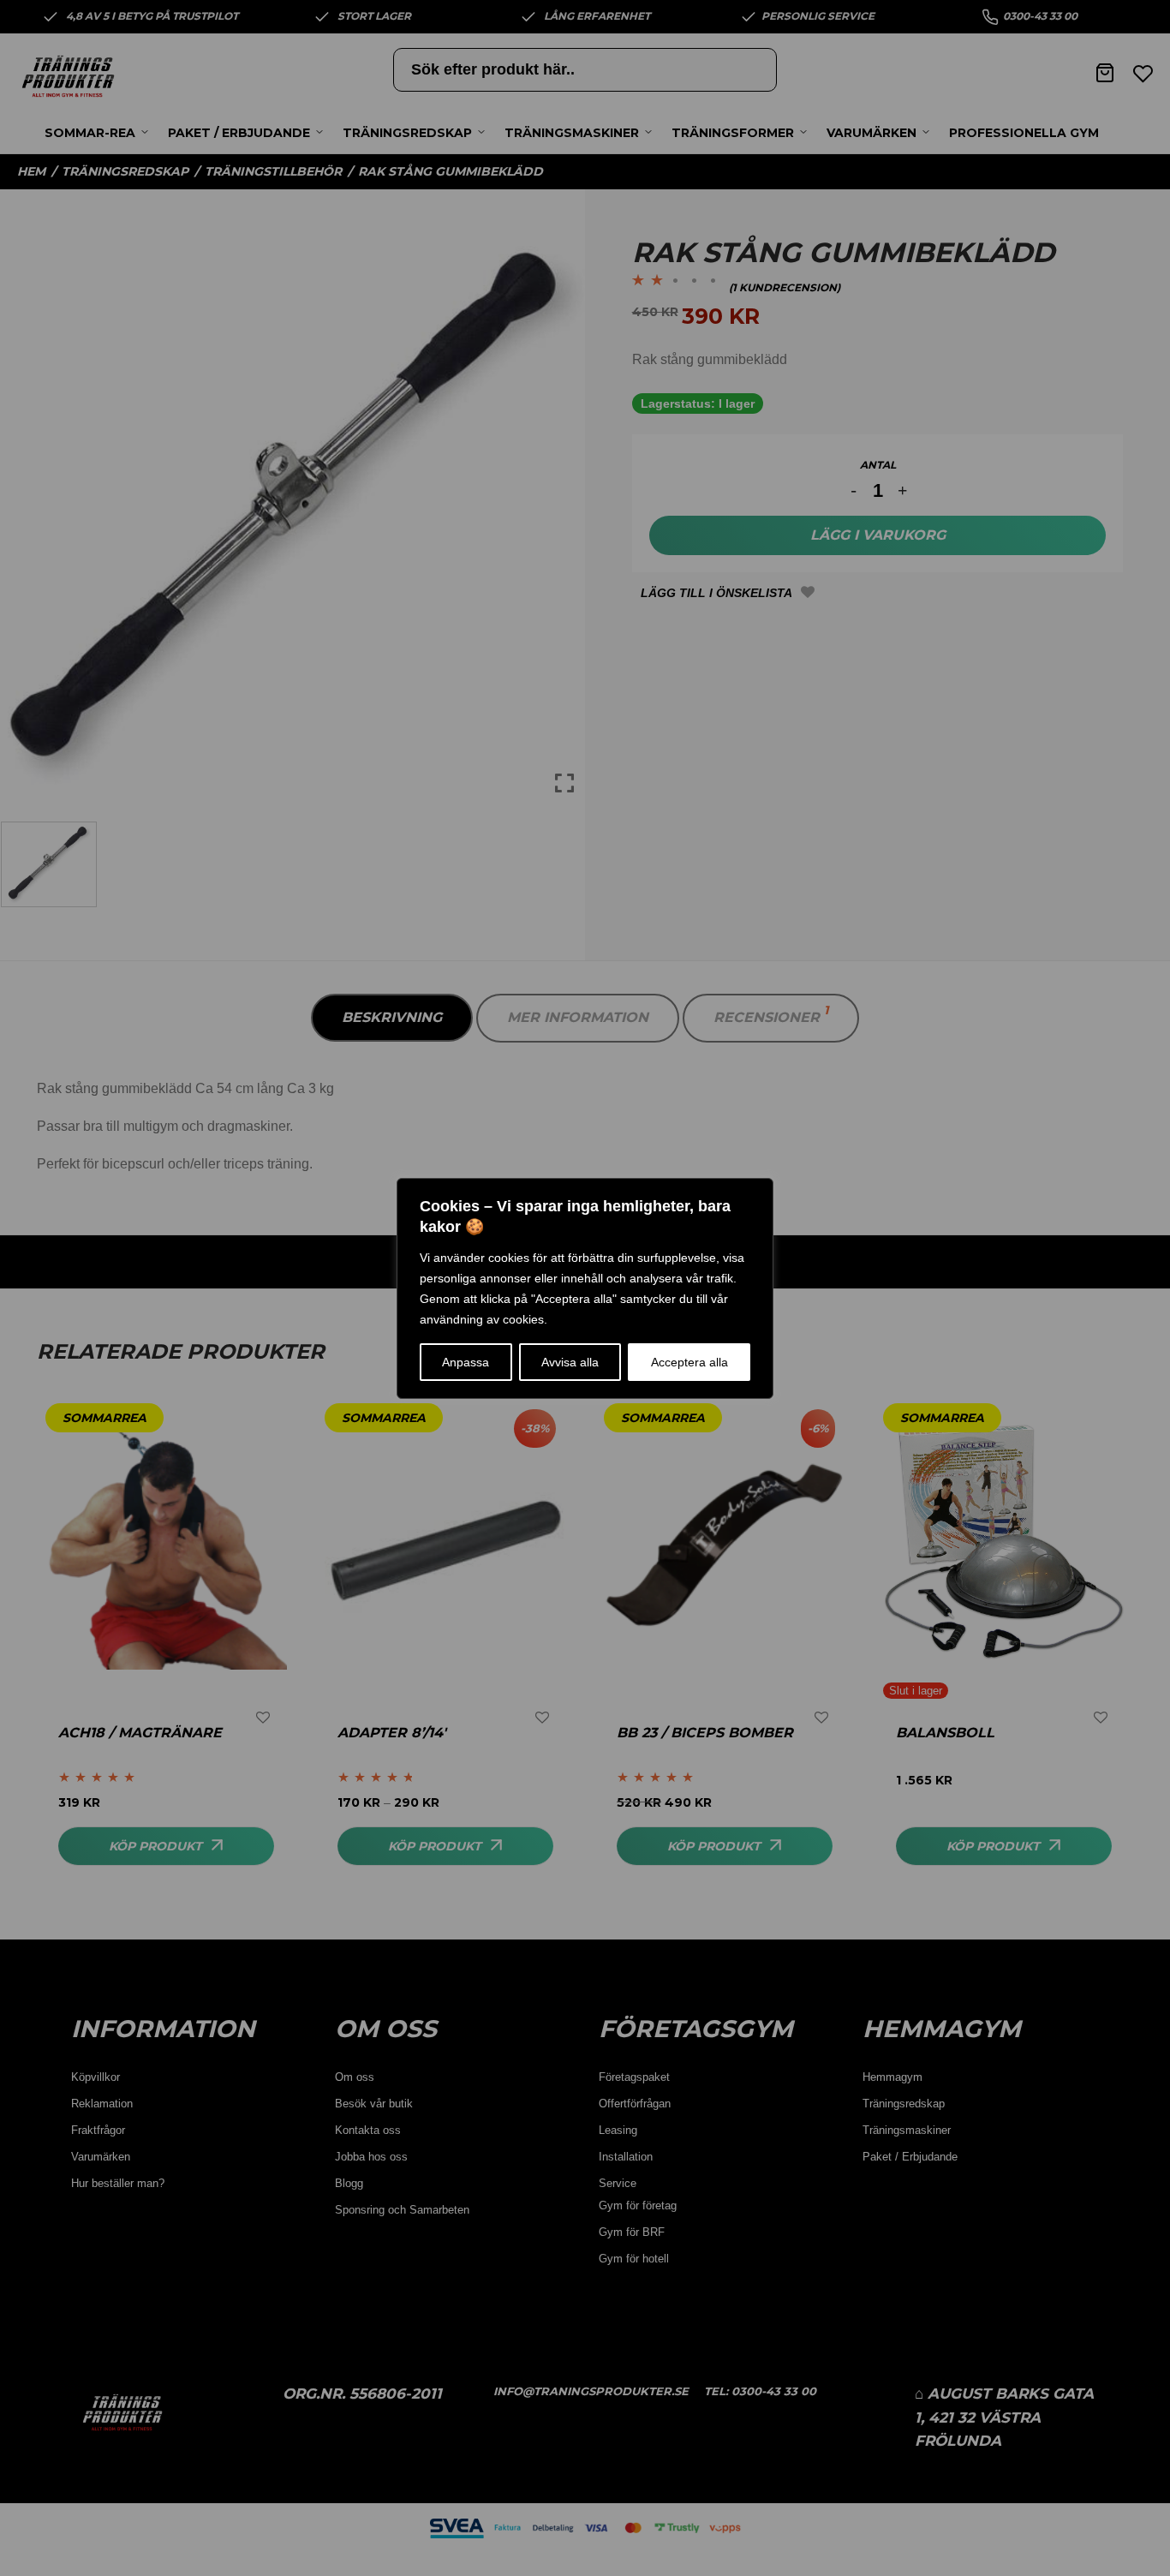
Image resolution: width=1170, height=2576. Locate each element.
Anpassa (466, 1362)
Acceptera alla (689, 1362)
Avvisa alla (570, 1362)
